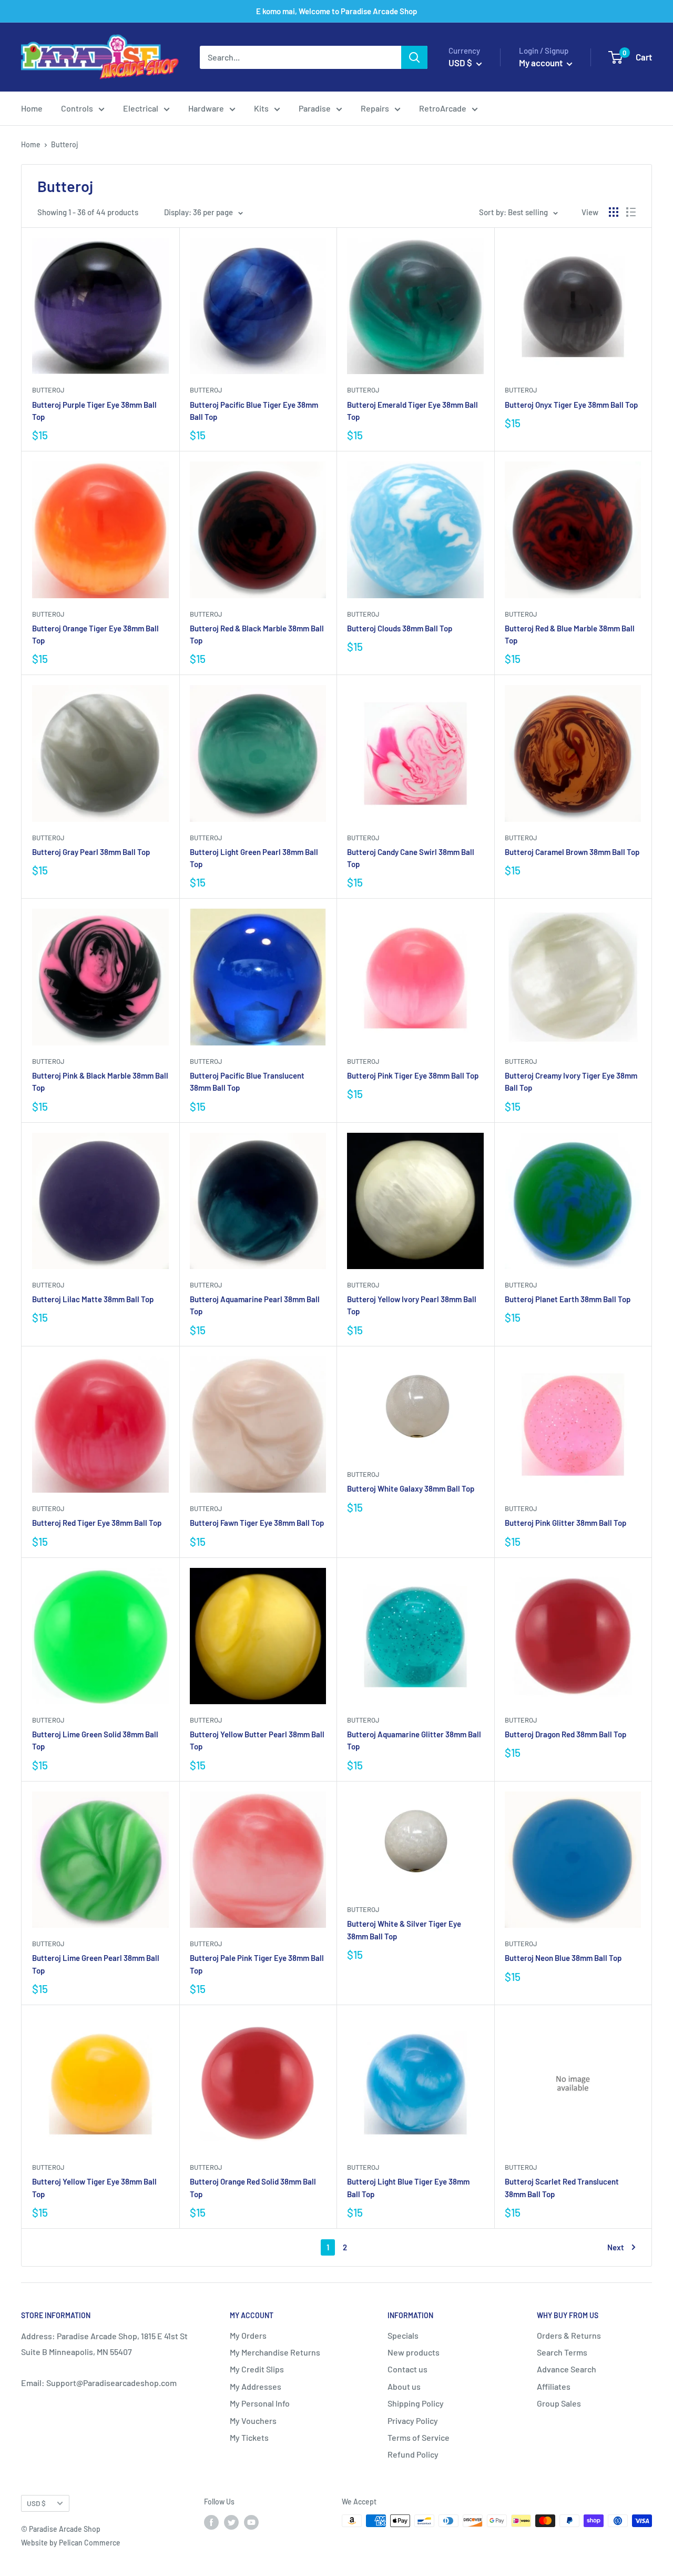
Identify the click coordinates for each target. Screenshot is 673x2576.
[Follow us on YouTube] (251, 2522)
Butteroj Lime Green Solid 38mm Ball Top (95, 1740)
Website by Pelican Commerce (71, 2543)
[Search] (414, 57)
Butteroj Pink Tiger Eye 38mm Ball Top (413, 1075)
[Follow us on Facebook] (211, 2522)
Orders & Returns (569, 2335)
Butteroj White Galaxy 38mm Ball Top (411, 1488)
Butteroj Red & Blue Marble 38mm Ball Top (570, 634)
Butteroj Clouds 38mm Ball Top (400, 628)
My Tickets (249, 2437)
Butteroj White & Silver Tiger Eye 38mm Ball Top (404, 1930)
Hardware (206, 108)
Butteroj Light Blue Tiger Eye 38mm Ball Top (408, 2187)
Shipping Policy (416, 2403)
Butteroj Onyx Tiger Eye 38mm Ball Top (571, 405)
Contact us (407, 2369)
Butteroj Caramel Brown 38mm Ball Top (572, 852)
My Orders (248, 2335)
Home (32, 108)
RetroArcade (443, 108)
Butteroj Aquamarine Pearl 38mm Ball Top (255, 1305)
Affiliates (554, 2386)
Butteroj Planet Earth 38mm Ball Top (568, 1299)
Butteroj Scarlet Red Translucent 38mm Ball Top (562, 2187)
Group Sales (559, 2403)
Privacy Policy (413, 2421)
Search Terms (562, 2352)
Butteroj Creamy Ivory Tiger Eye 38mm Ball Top (571, 1081)
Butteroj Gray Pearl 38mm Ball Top (91, 852)
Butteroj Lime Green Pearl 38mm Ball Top (96, 1964)
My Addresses (256, 2386)
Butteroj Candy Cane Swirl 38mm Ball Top (411, 858)
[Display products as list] (631, 212)
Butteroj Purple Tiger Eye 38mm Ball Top (94, 411)
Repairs (375, 108)
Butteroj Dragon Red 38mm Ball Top (565, 1734)
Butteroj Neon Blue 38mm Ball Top (563, 1958)
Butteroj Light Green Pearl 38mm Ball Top (254, 858)
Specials (403, 2335)
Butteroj (48, 390)
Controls (77, 108)
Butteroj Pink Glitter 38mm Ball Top (565, 1523)
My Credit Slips (257, 2369)
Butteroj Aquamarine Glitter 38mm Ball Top (414, 1740)
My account (542, 63)
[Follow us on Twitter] (231, 2522)
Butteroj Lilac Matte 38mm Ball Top (93, 1299)
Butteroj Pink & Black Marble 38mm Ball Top (100, 1081)
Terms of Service (419, 2437)
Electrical (141, 108)
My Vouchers (253, 2421)
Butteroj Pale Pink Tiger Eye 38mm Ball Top (257, 1964)
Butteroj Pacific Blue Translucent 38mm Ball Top (247, 1081)
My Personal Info (260, 2403)
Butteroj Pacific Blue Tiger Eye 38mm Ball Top (254, 411)
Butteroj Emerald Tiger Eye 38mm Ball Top (412, 411)
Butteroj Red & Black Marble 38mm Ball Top (257, 634)
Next (616, 2247)
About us (404, 2386)
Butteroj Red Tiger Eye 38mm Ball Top (97, 1523)
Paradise (315, 108)
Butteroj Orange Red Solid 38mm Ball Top (253, 2187)
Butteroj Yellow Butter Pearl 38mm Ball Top (257, 1740)
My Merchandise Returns (275, 2352)
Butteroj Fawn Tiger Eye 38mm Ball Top (257, 1523)
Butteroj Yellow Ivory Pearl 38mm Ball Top (412, 1305)
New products (414, 2352)
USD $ (36, 2503)
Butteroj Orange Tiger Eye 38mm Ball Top (95, 634)
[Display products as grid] (614, 212)
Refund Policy (413, 2454)
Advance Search (567, 2369)
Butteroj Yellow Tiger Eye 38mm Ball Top (94, 2187)
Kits (261, 108)
